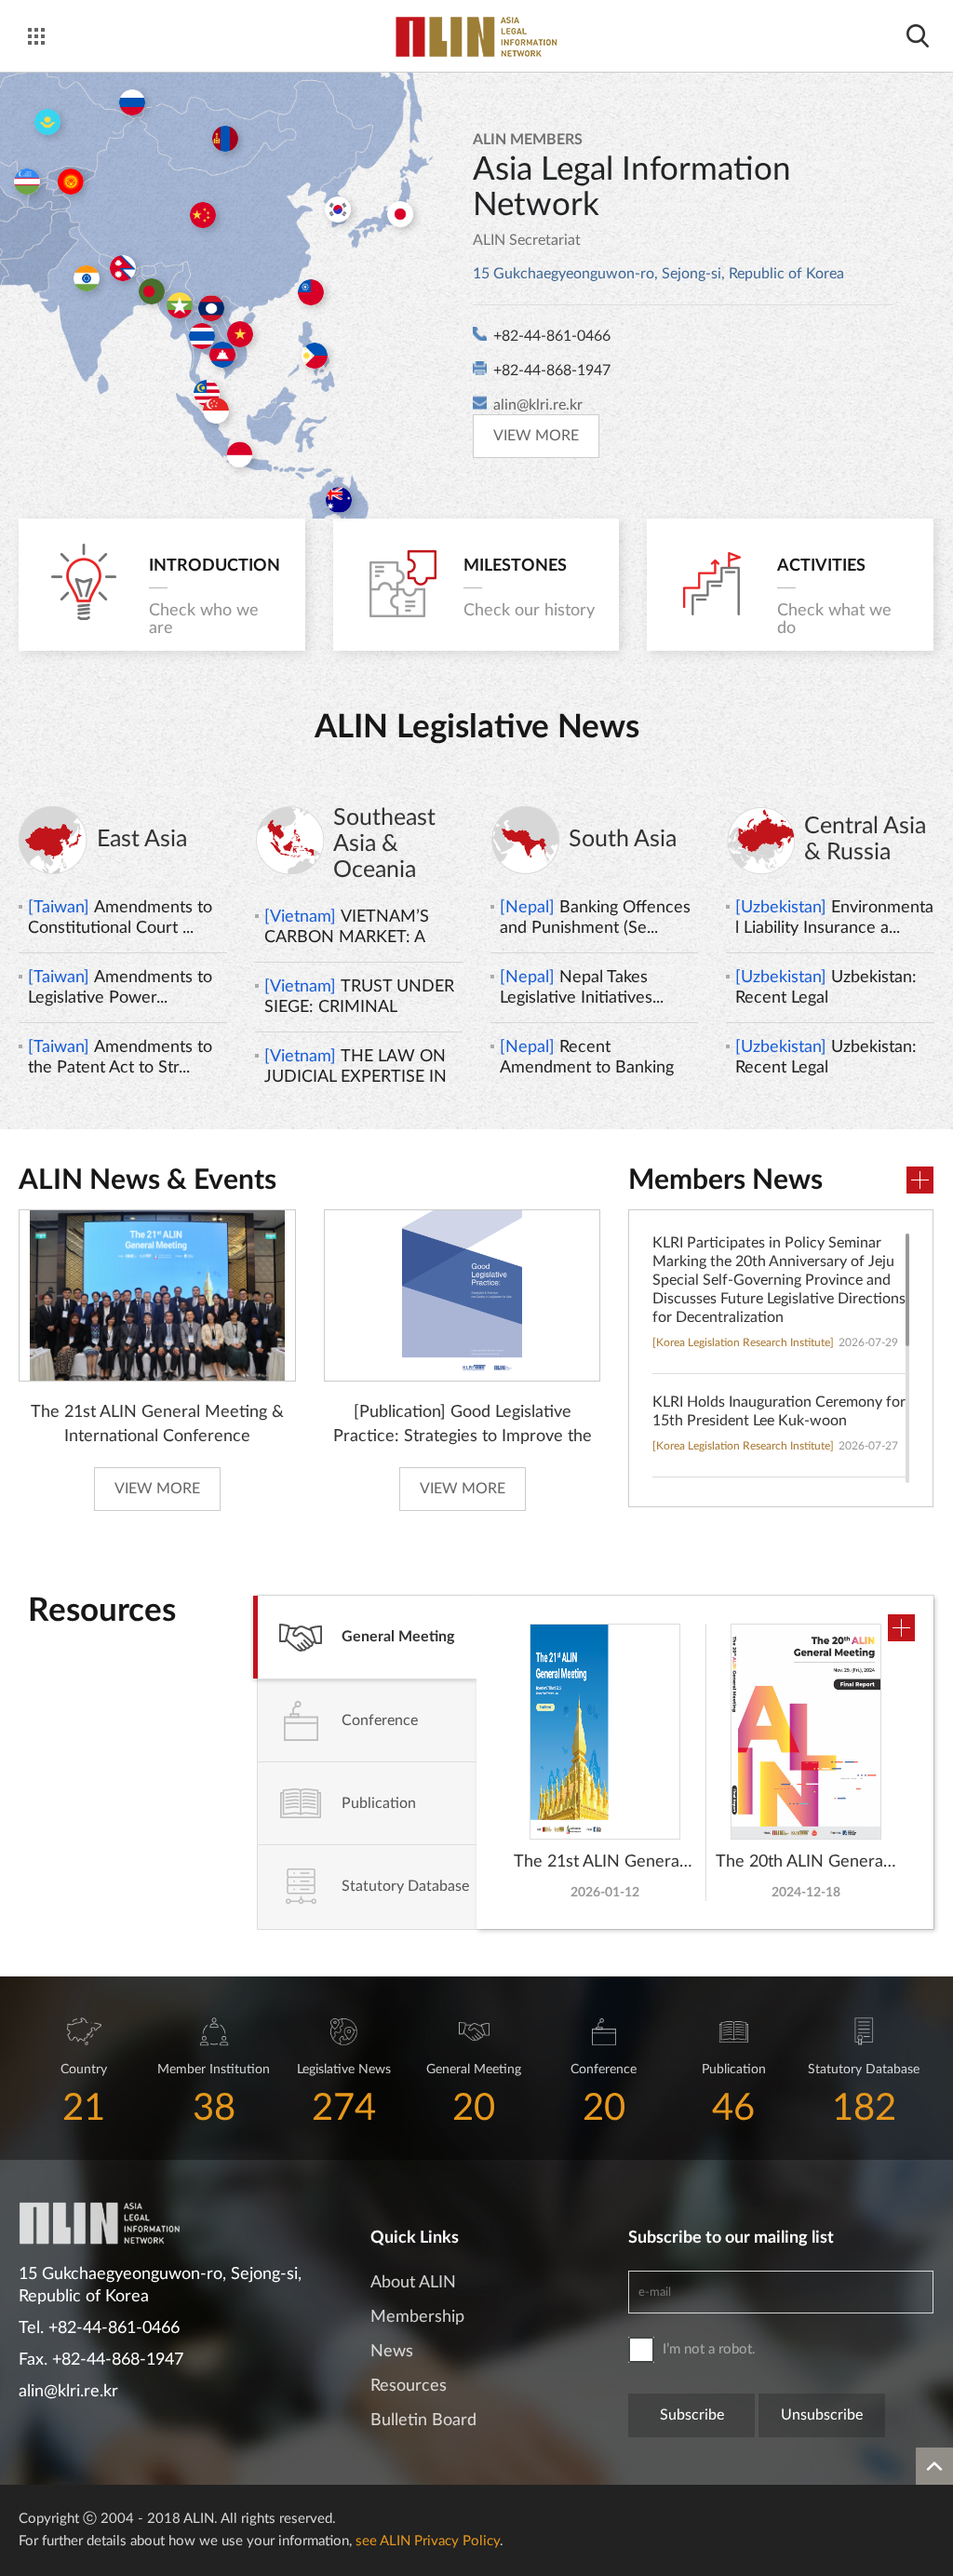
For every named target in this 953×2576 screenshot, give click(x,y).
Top (934, 2466)
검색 (917, 36)
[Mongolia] (225, 139)
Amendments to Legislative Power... (120, 988)
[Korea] (338, 209)
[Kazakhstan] (47, 122)
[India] (87, 278)
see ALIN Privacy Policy (428, 2541)
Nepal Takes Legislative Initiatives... (582, 988)
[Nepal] (123, 268)
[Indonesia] (239, 454)
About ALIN (413, 2283)
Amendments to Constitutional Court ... (120, 918)
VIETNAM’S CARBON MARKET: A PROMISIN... (347, 928)
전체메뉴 (36, 36)
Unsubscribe (822, 2415)
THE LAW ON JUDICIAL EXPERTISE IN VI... (356, 1068)
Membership (417, 2317)
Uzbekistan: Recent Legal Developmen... (826, 989)
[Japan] (400, 214)
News (392, 2352)
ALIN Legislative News (477, 728)
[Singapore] (216, 411)
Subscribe (692, 2415)
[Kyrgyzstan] (71, 182)
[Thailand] (202, 336)
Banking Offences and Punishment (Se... (595, 918)
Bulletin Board (423, 2421)
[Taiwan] (311, 292)
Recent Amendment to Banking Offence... (587, 1059)
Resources (409, 2386)
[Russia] (132, 102)
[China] (203, 215)
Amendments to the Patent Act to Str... (120, 1058)
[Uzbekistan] (27, 182)
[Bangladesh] (152, 291)
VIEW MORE (536, 436)
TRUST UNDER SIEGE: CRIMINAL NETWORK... (359, 998)
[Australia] (339, 500)
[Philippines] (315, 356)
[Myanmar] (180, 305)
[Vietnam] (240, 334)
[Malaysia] (207, 393)
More (920, 1180)
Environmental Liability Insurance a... (834, 918)
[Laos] (211, 308)
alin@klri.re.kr (538, 405)
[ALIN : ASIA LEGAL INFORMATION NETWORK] (476, 37)
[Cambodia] (222, 355)
